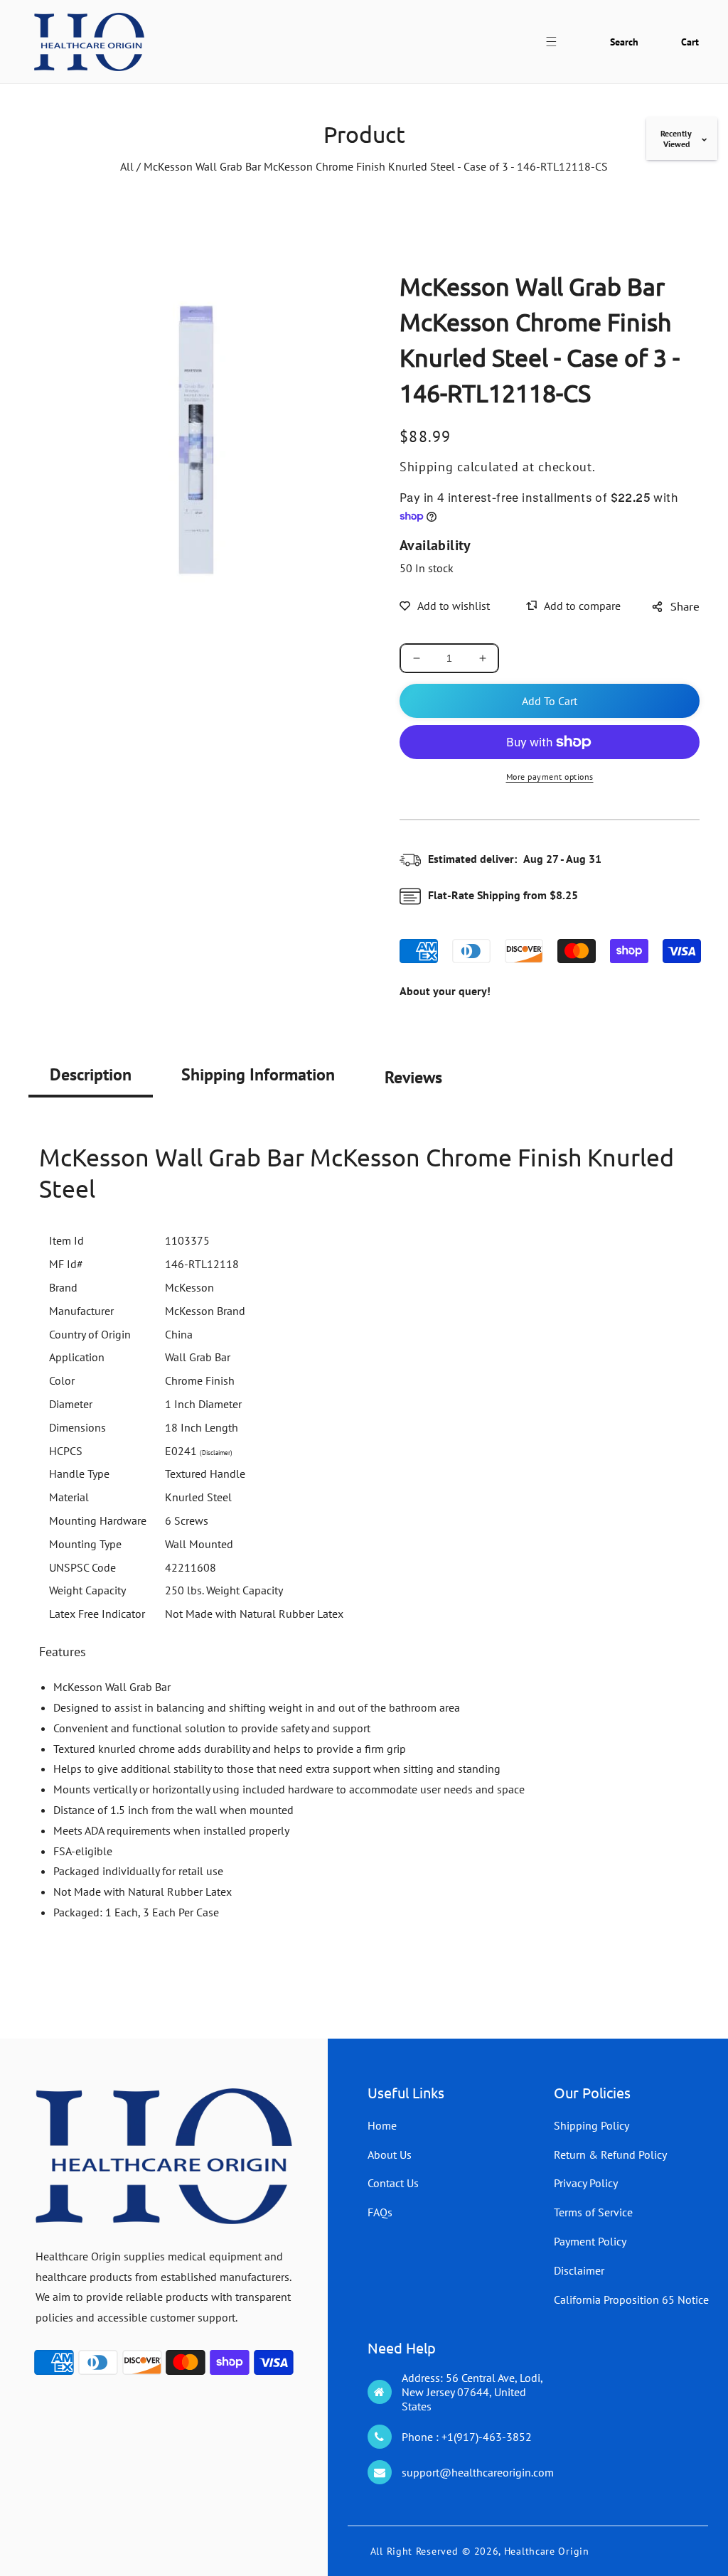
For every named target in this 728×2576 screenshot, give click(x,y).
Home (382, 2125)
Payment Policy (590, 2241)
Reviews (413, 1077)
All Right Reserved (414, 2551)
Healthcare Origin (547, 2551)
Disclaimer (579, 2270)
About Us (390, 2154)
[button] (559, 42)
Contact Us (393, 2183)
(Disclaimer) (216, 1453)
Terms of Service (593, 2212)
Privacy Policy (586, 2183)
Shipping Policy (591, 2125)
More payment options (550, 777)
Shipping (427, 467)
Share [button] (685, 606)
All (127, 166)
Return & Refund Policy (610, 2154)
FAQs (380, 2212)
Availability (435, 545)
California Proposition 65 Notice (631, 2299)
